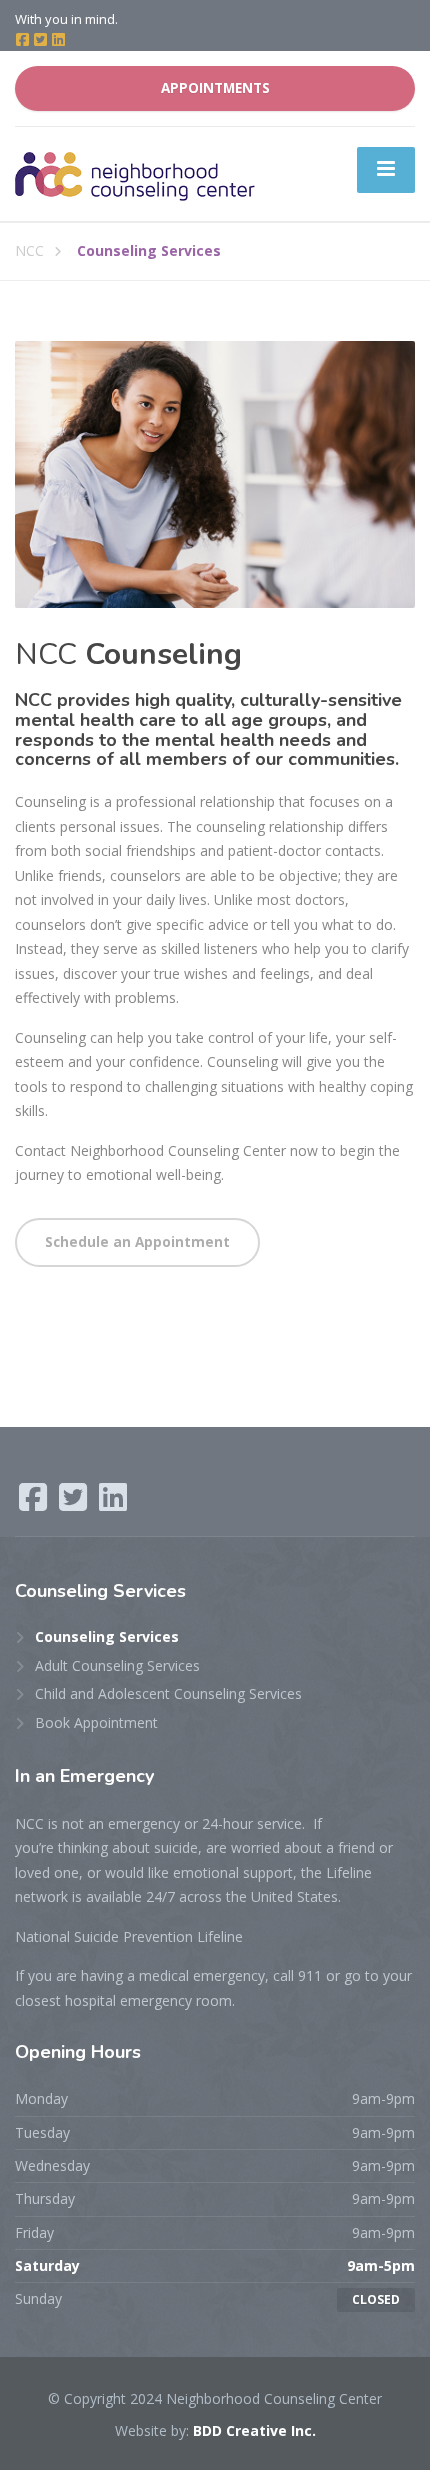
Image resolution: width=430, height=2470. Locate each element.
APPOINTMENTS (215, 88)
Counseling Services (107, 1636)
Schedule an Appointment (137, 1242)
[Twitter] (42, 40)
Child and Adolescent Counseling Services (168, 1693)
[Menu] (386, 170)
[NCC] (135, 172)
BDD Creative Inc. (254, 2430)
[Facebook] (24, 40)
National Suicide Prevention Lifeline (129, 1936)
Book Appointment (96, 1722)
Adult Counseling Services (117, 1665)
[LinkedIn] (58, 40)
